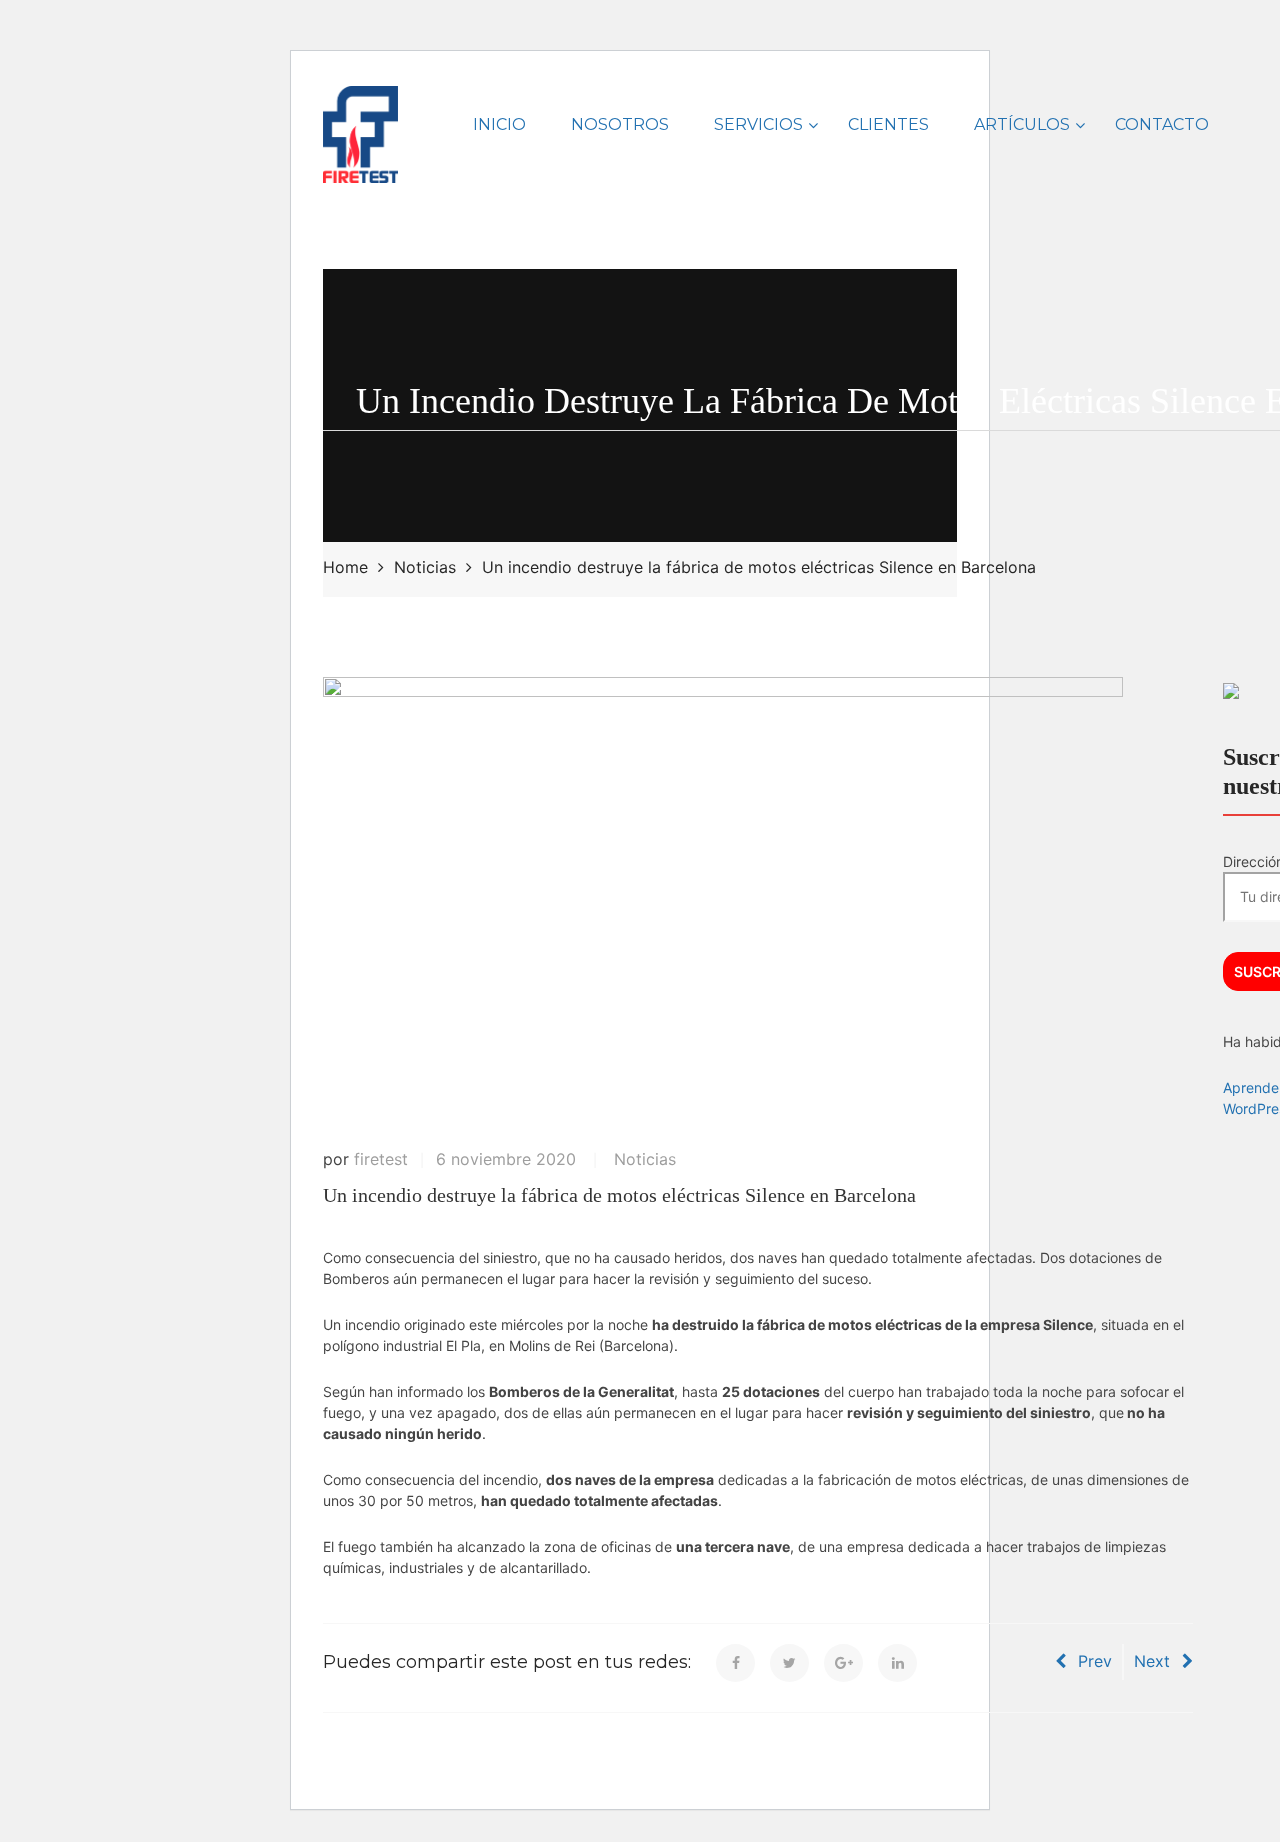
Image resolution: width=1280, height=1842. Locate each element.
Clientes (888, 124)
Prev (1095, 1661)
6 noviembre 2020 (506, 1159)
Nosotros (620, 124)
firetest (381, 1159)
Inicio (499, 124)
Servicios (758, 124)
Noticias (645, 1159)
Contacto (1162, 124)
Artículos (1022, 124)
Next (1152, 1661)
